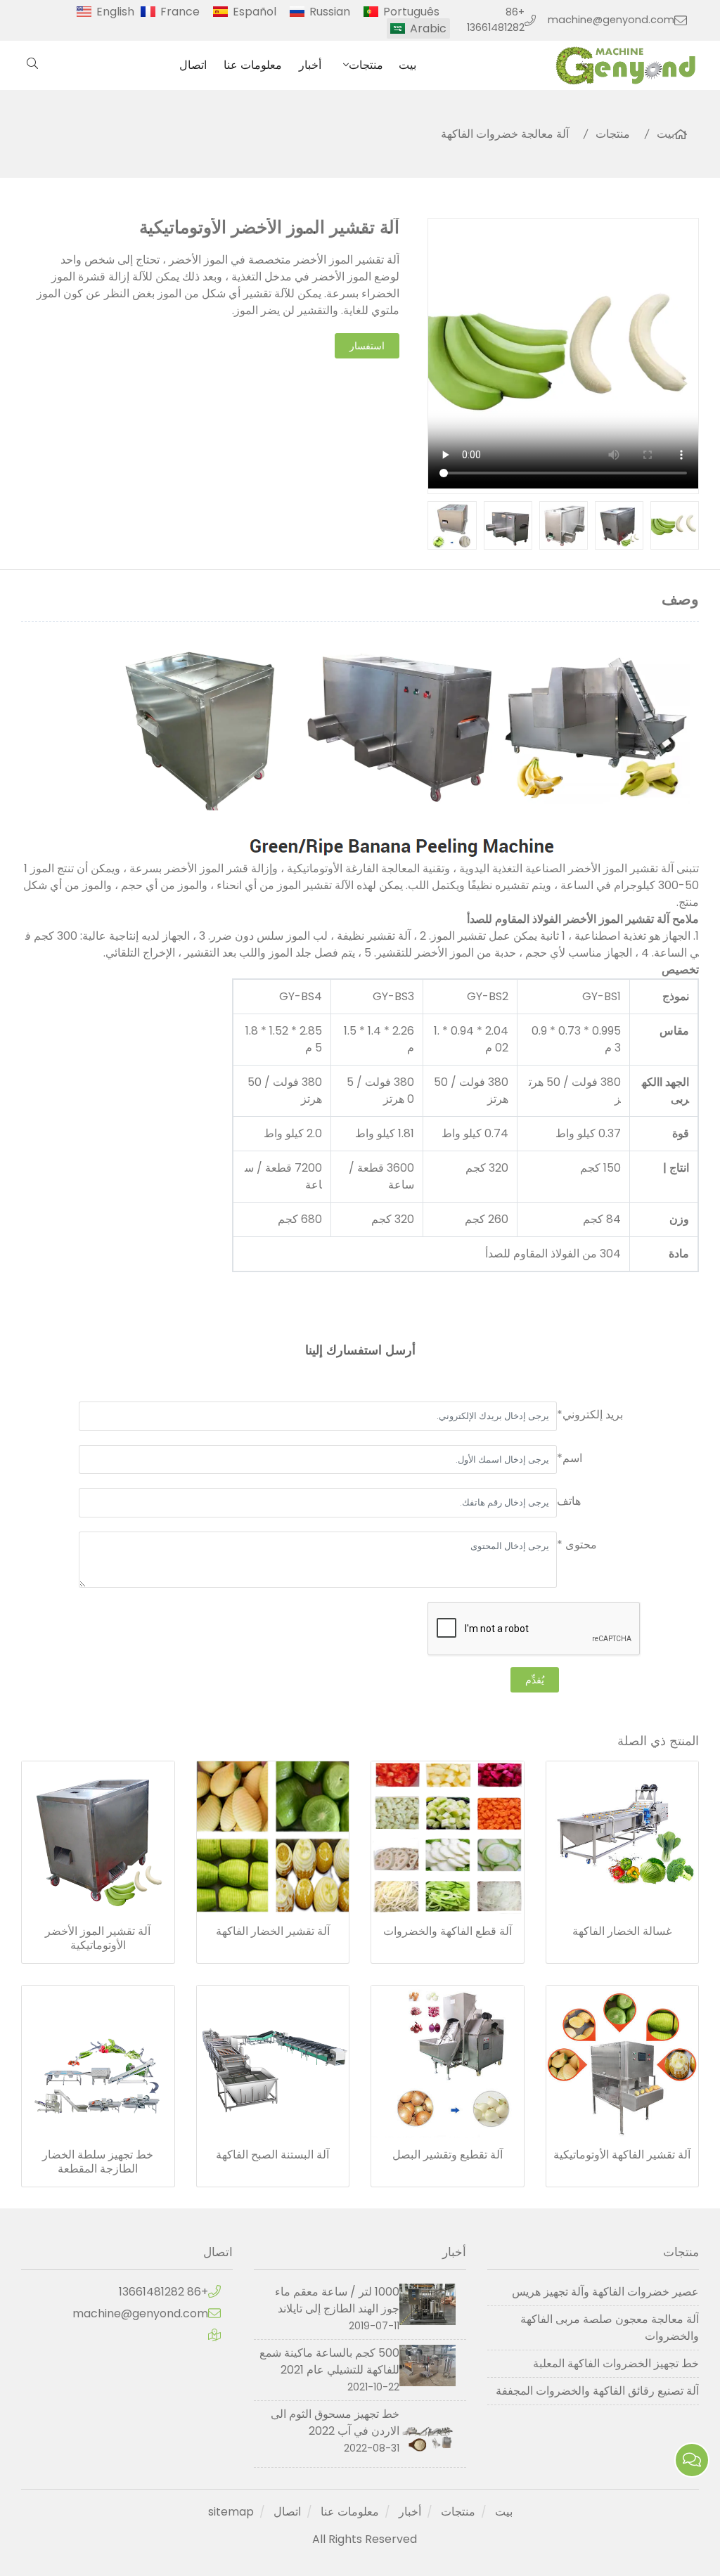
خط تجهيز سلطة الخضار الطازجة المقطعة (98, 2162)
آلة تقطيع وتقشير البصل (448, 2155)
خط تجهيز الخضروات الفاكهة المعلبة (616, 2363)
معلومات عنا (253, 65)
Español (255, 12)
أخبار (310, 65)
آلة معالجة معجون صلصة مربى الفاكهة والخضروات (610, 2328)
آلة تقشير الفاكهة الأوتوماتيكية (622, 2155)
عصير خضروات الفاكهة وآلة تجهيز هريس (605, 2292)
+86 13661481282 (496, 20)
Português (411, 12)
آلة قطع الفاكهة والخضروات (448, 1931)
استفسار (367, 346)
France (180, 12)
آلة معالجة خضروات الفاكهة (505, 134)
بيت (407, 65)
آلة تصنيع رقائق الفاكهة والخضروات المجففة (597, 2391)
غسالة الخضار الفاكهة (622, 1931)
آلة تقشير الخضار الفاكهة (273, 1931)
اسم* (570, 1458)
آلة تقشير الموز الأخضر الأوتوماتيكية (98, 1939)
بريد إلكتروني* (590, 1415)
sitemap (231, 2512)
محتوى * (577, 1545)
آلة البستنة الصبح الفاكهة (272, 2155)
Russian (330, 12)
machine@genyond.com (611, 20)
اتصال (193, 65)
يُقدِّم (535, 1680)
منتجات (366, 65)
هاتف (569, 1501)
